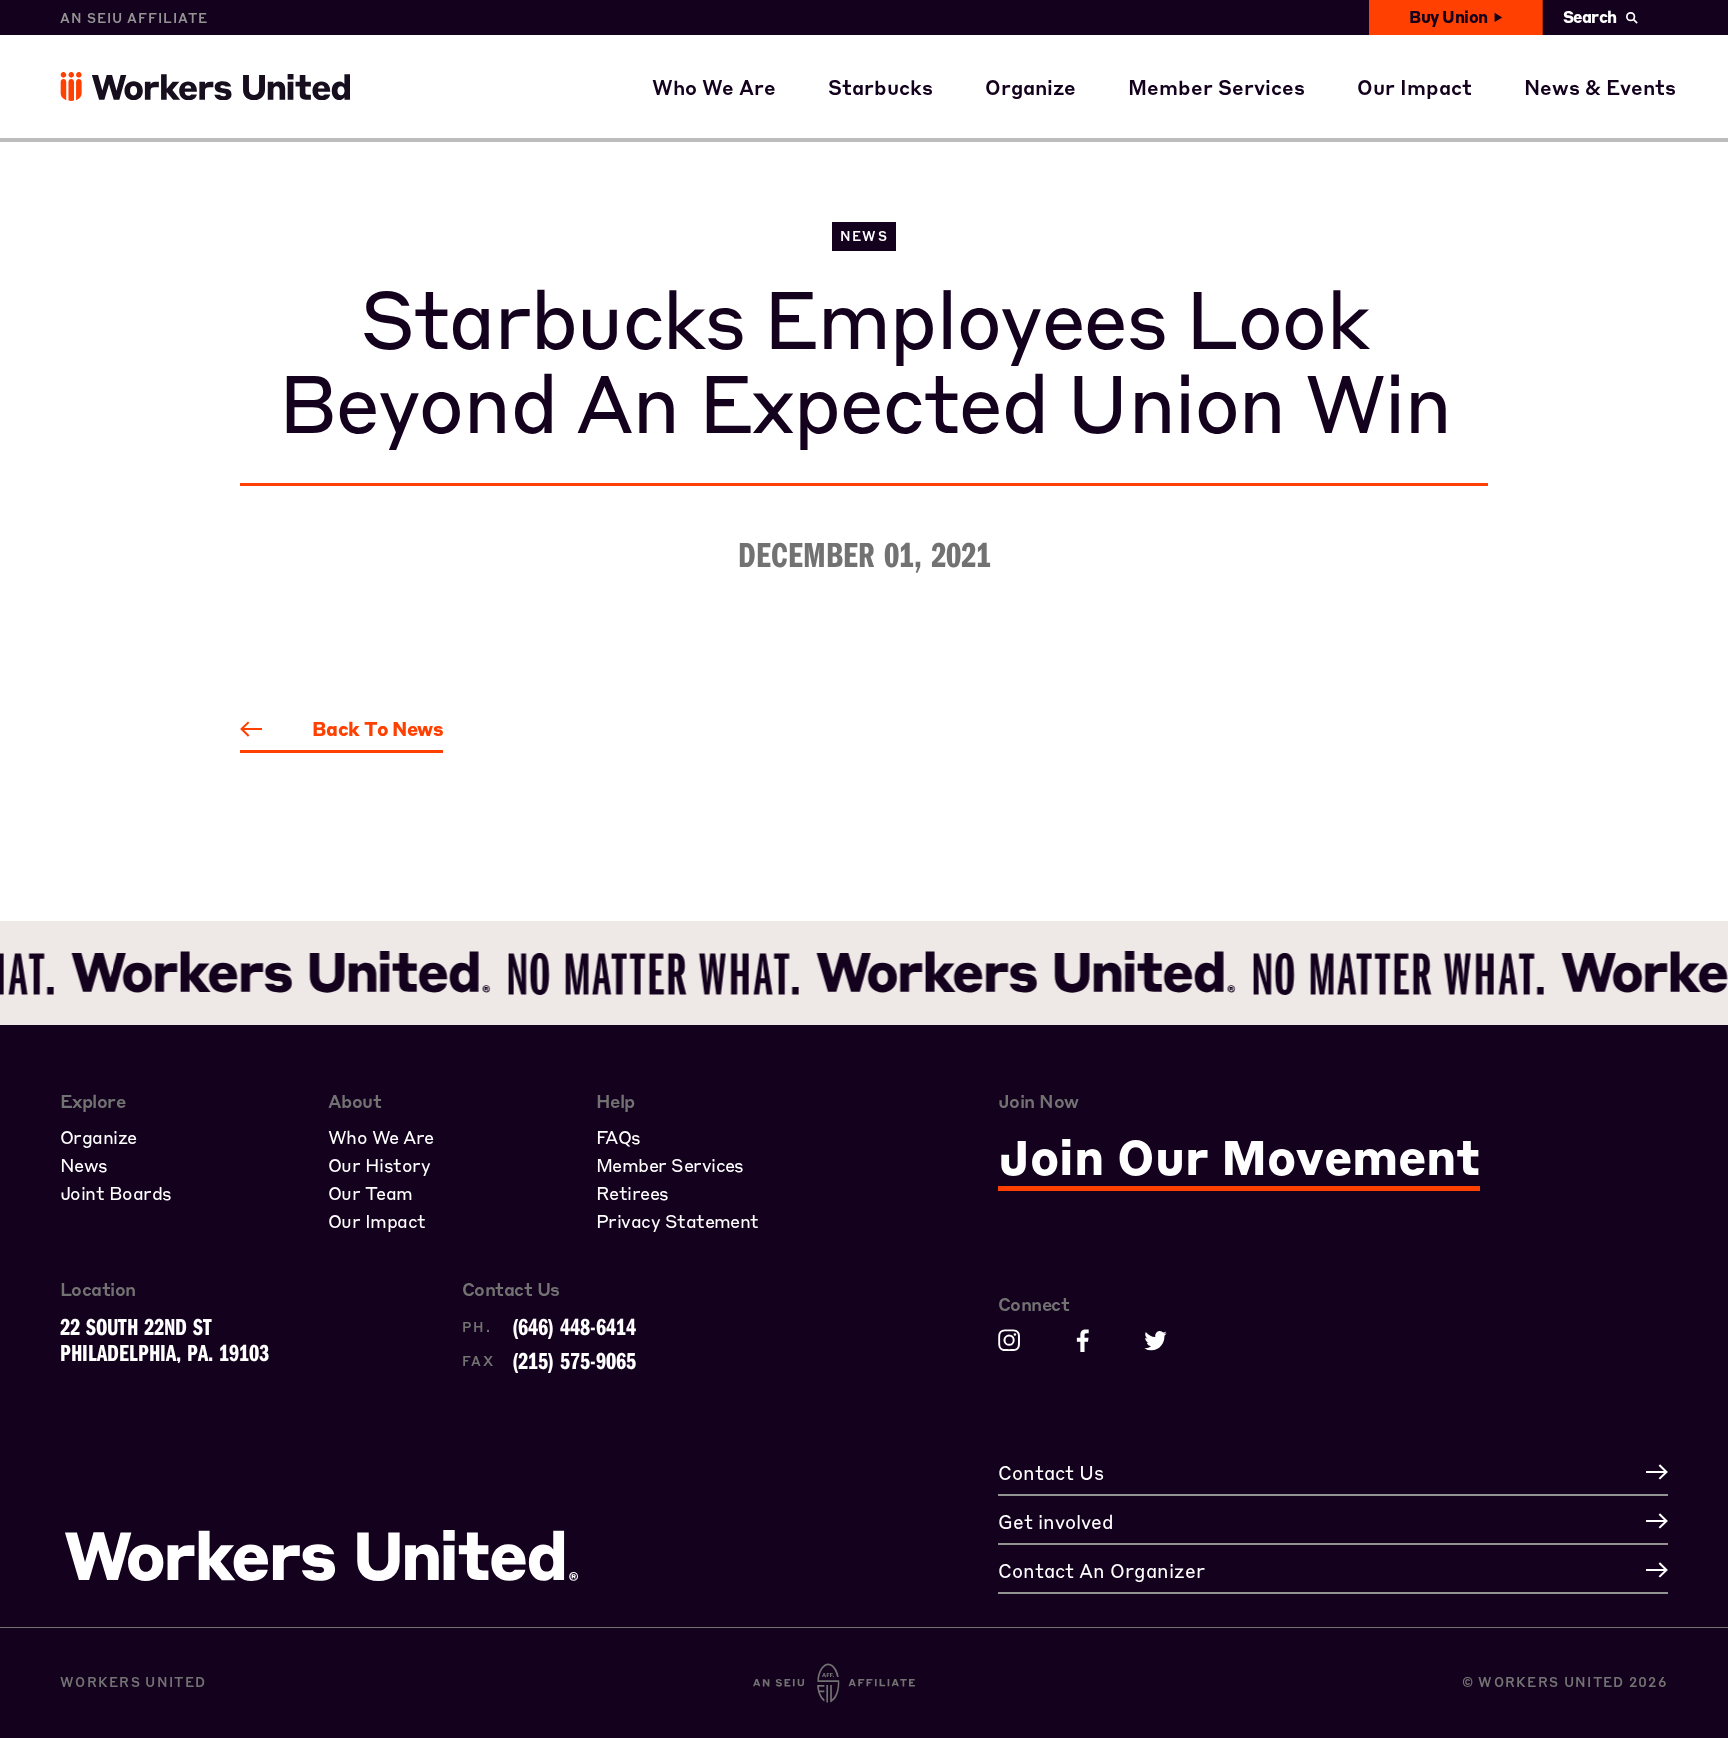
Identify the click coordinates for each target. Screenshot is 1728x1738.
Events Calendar (1625, 108)
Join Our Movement (1239, 1156)
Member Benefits (1233, 50)
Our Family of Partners (785, 108)
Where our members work (799, 50)
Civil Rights (1434, 50)
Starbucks (899, 108)
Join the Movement (1099, 108)
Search (1590, 16)
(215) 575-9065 (574, 1360)
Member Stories (1227, 108)
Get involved (1438, 108)
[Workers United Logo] (73, 86)
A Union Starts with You (1124, 50)
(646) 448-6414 (574, 1326)
